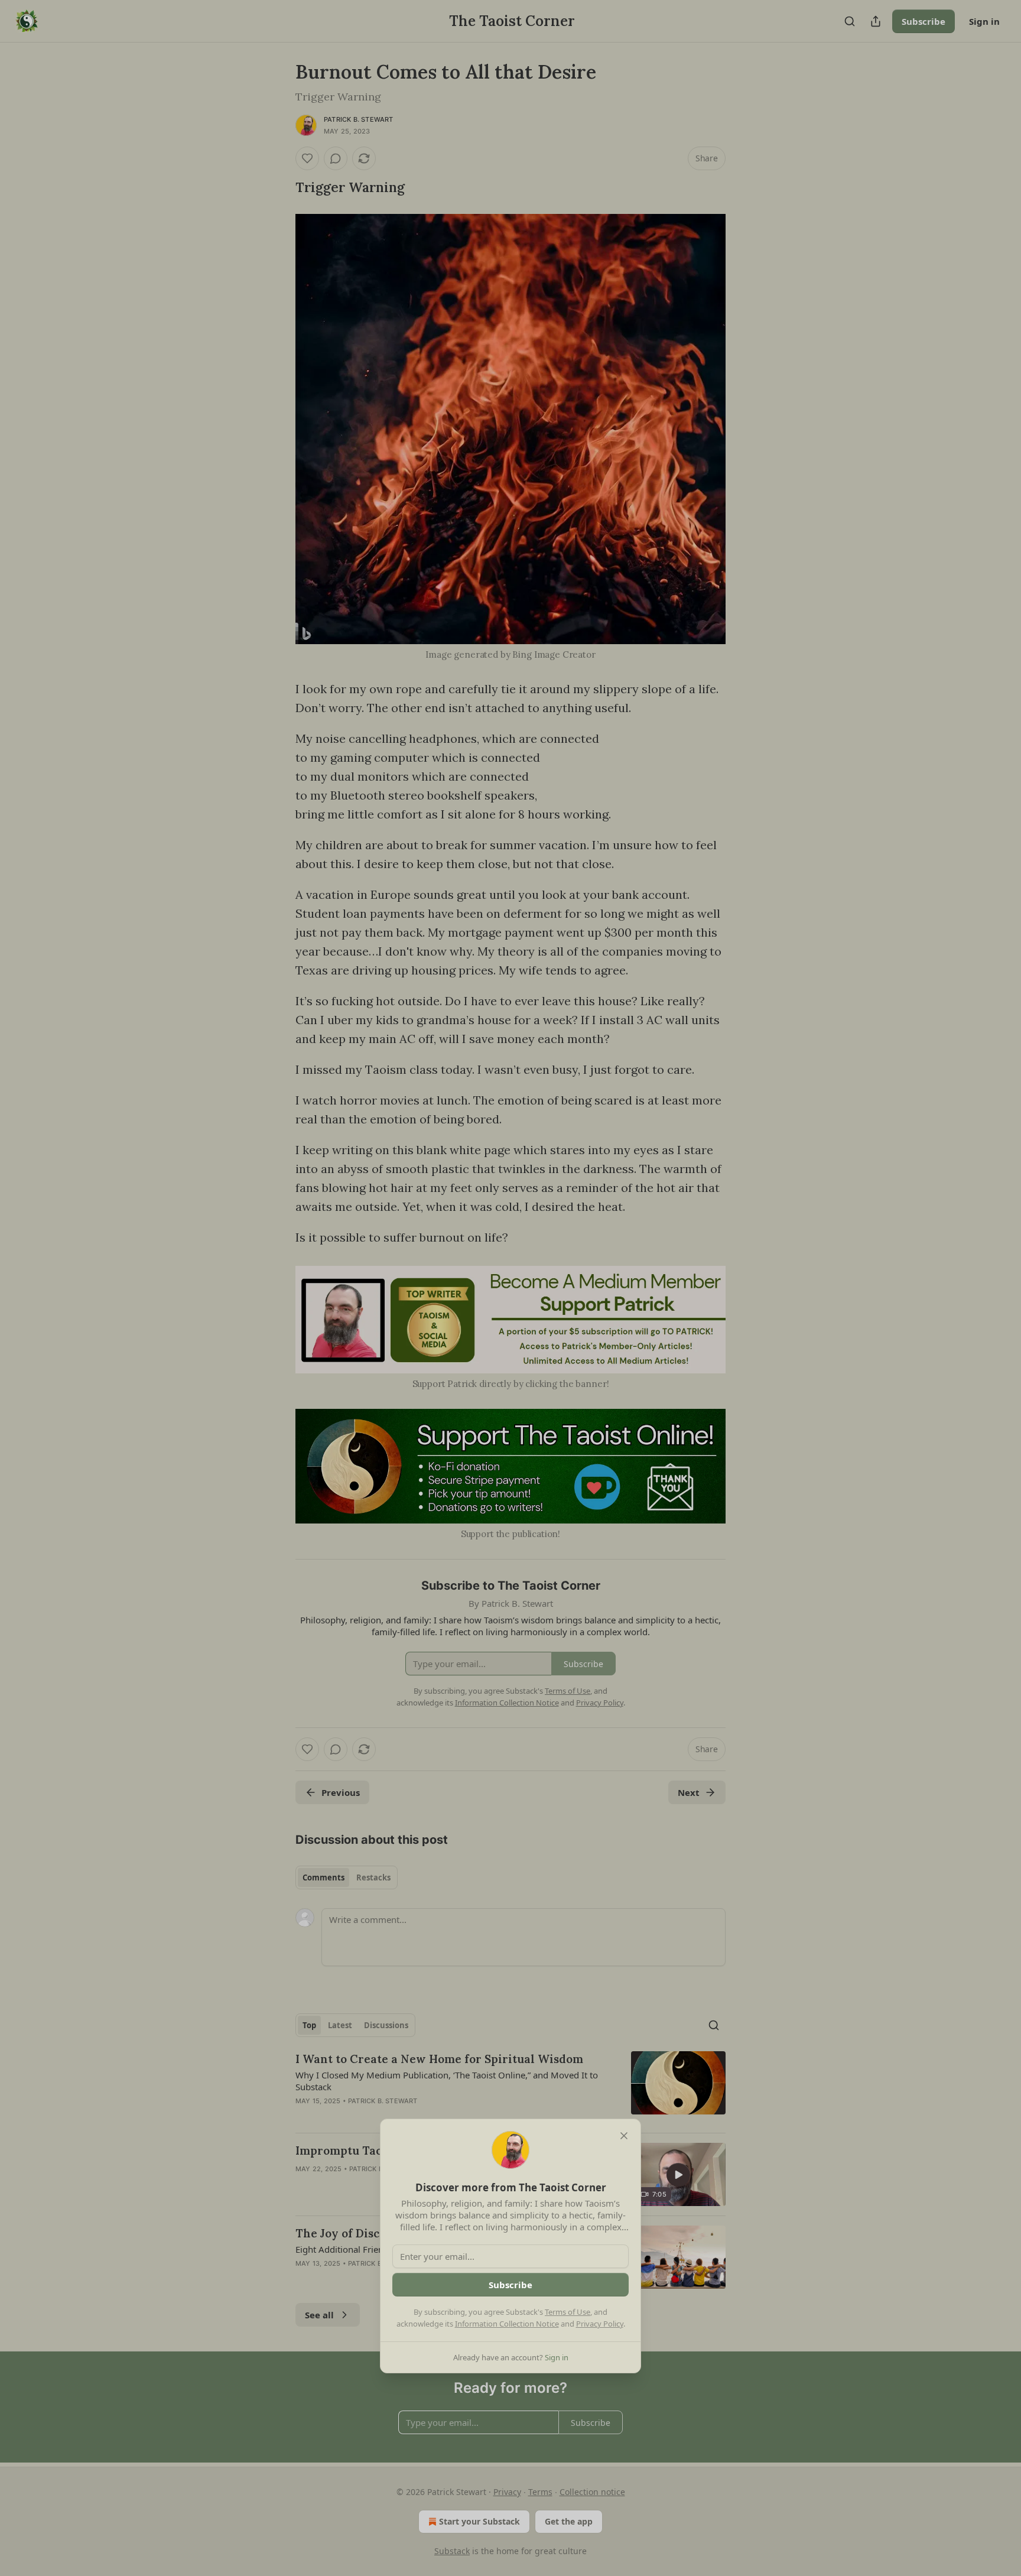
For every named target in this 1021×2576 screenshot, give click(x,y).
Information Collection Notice (507, 2324)
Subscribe (510, 2285)
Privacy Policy (600, 2324)
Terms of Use (568, 2312)
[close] (624, 2136)
